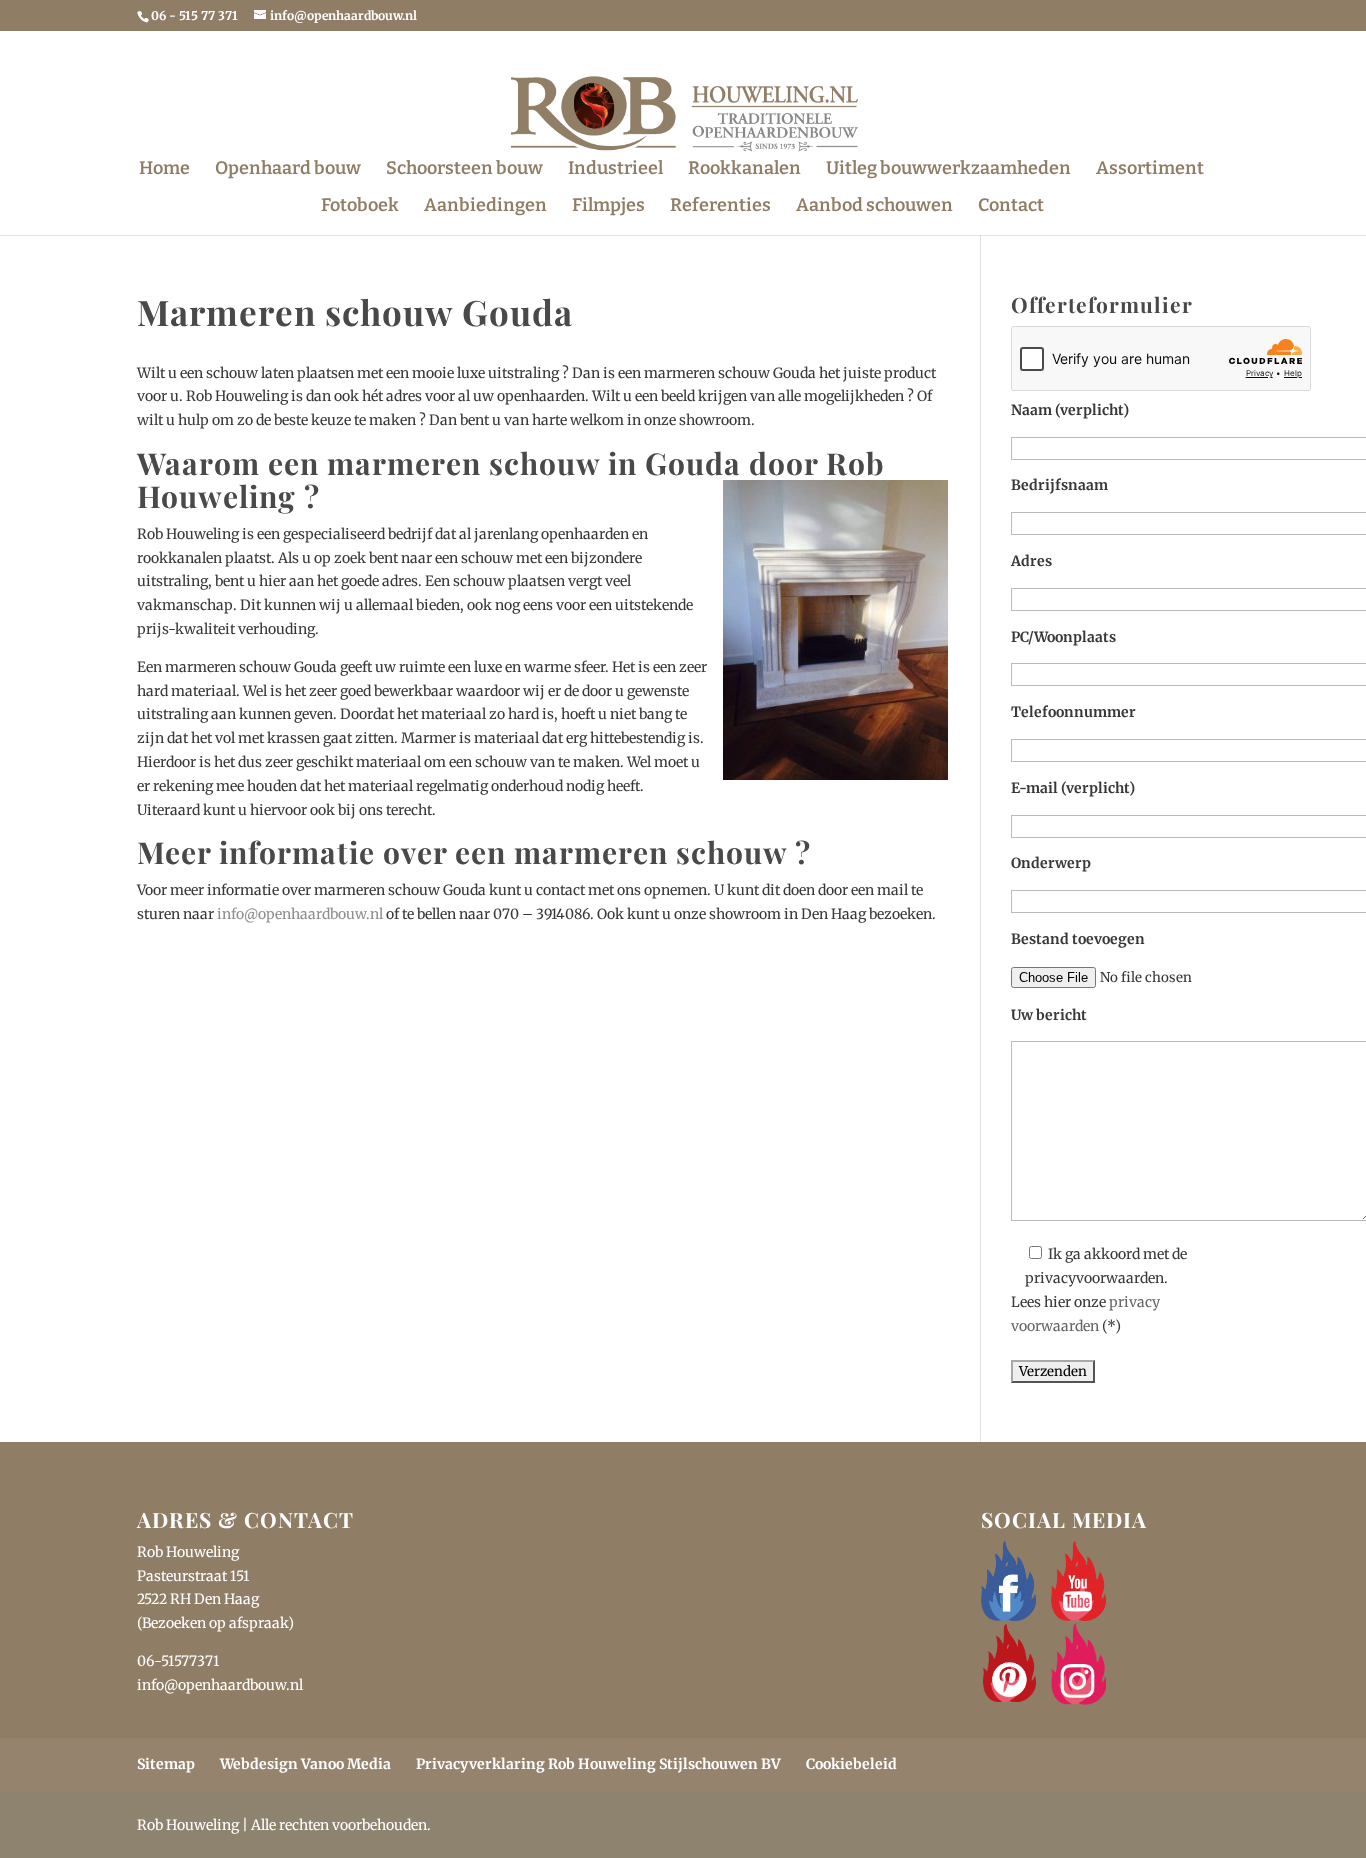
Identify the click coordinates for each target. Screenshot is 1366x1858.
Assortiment (1150, 170)
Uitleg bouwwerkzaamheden (948, 170)
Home (164, 170)
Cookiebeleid (851, 1764)
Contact (1011, 207)
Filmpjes (608, 207)
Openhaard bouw (288, 170)
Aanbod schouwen (874, 207)
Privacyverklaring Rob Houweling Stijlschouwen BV (598, 1764)
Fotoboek (360, 207)
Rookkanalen (744, 170)
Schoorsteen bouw (464, 170)
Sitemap (166, 1764)
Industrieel (615, 170)
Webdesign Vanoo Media (305, 1764)
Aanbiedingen (485, 207)
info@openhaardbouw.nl (300, 914)
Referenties (720, 207)
